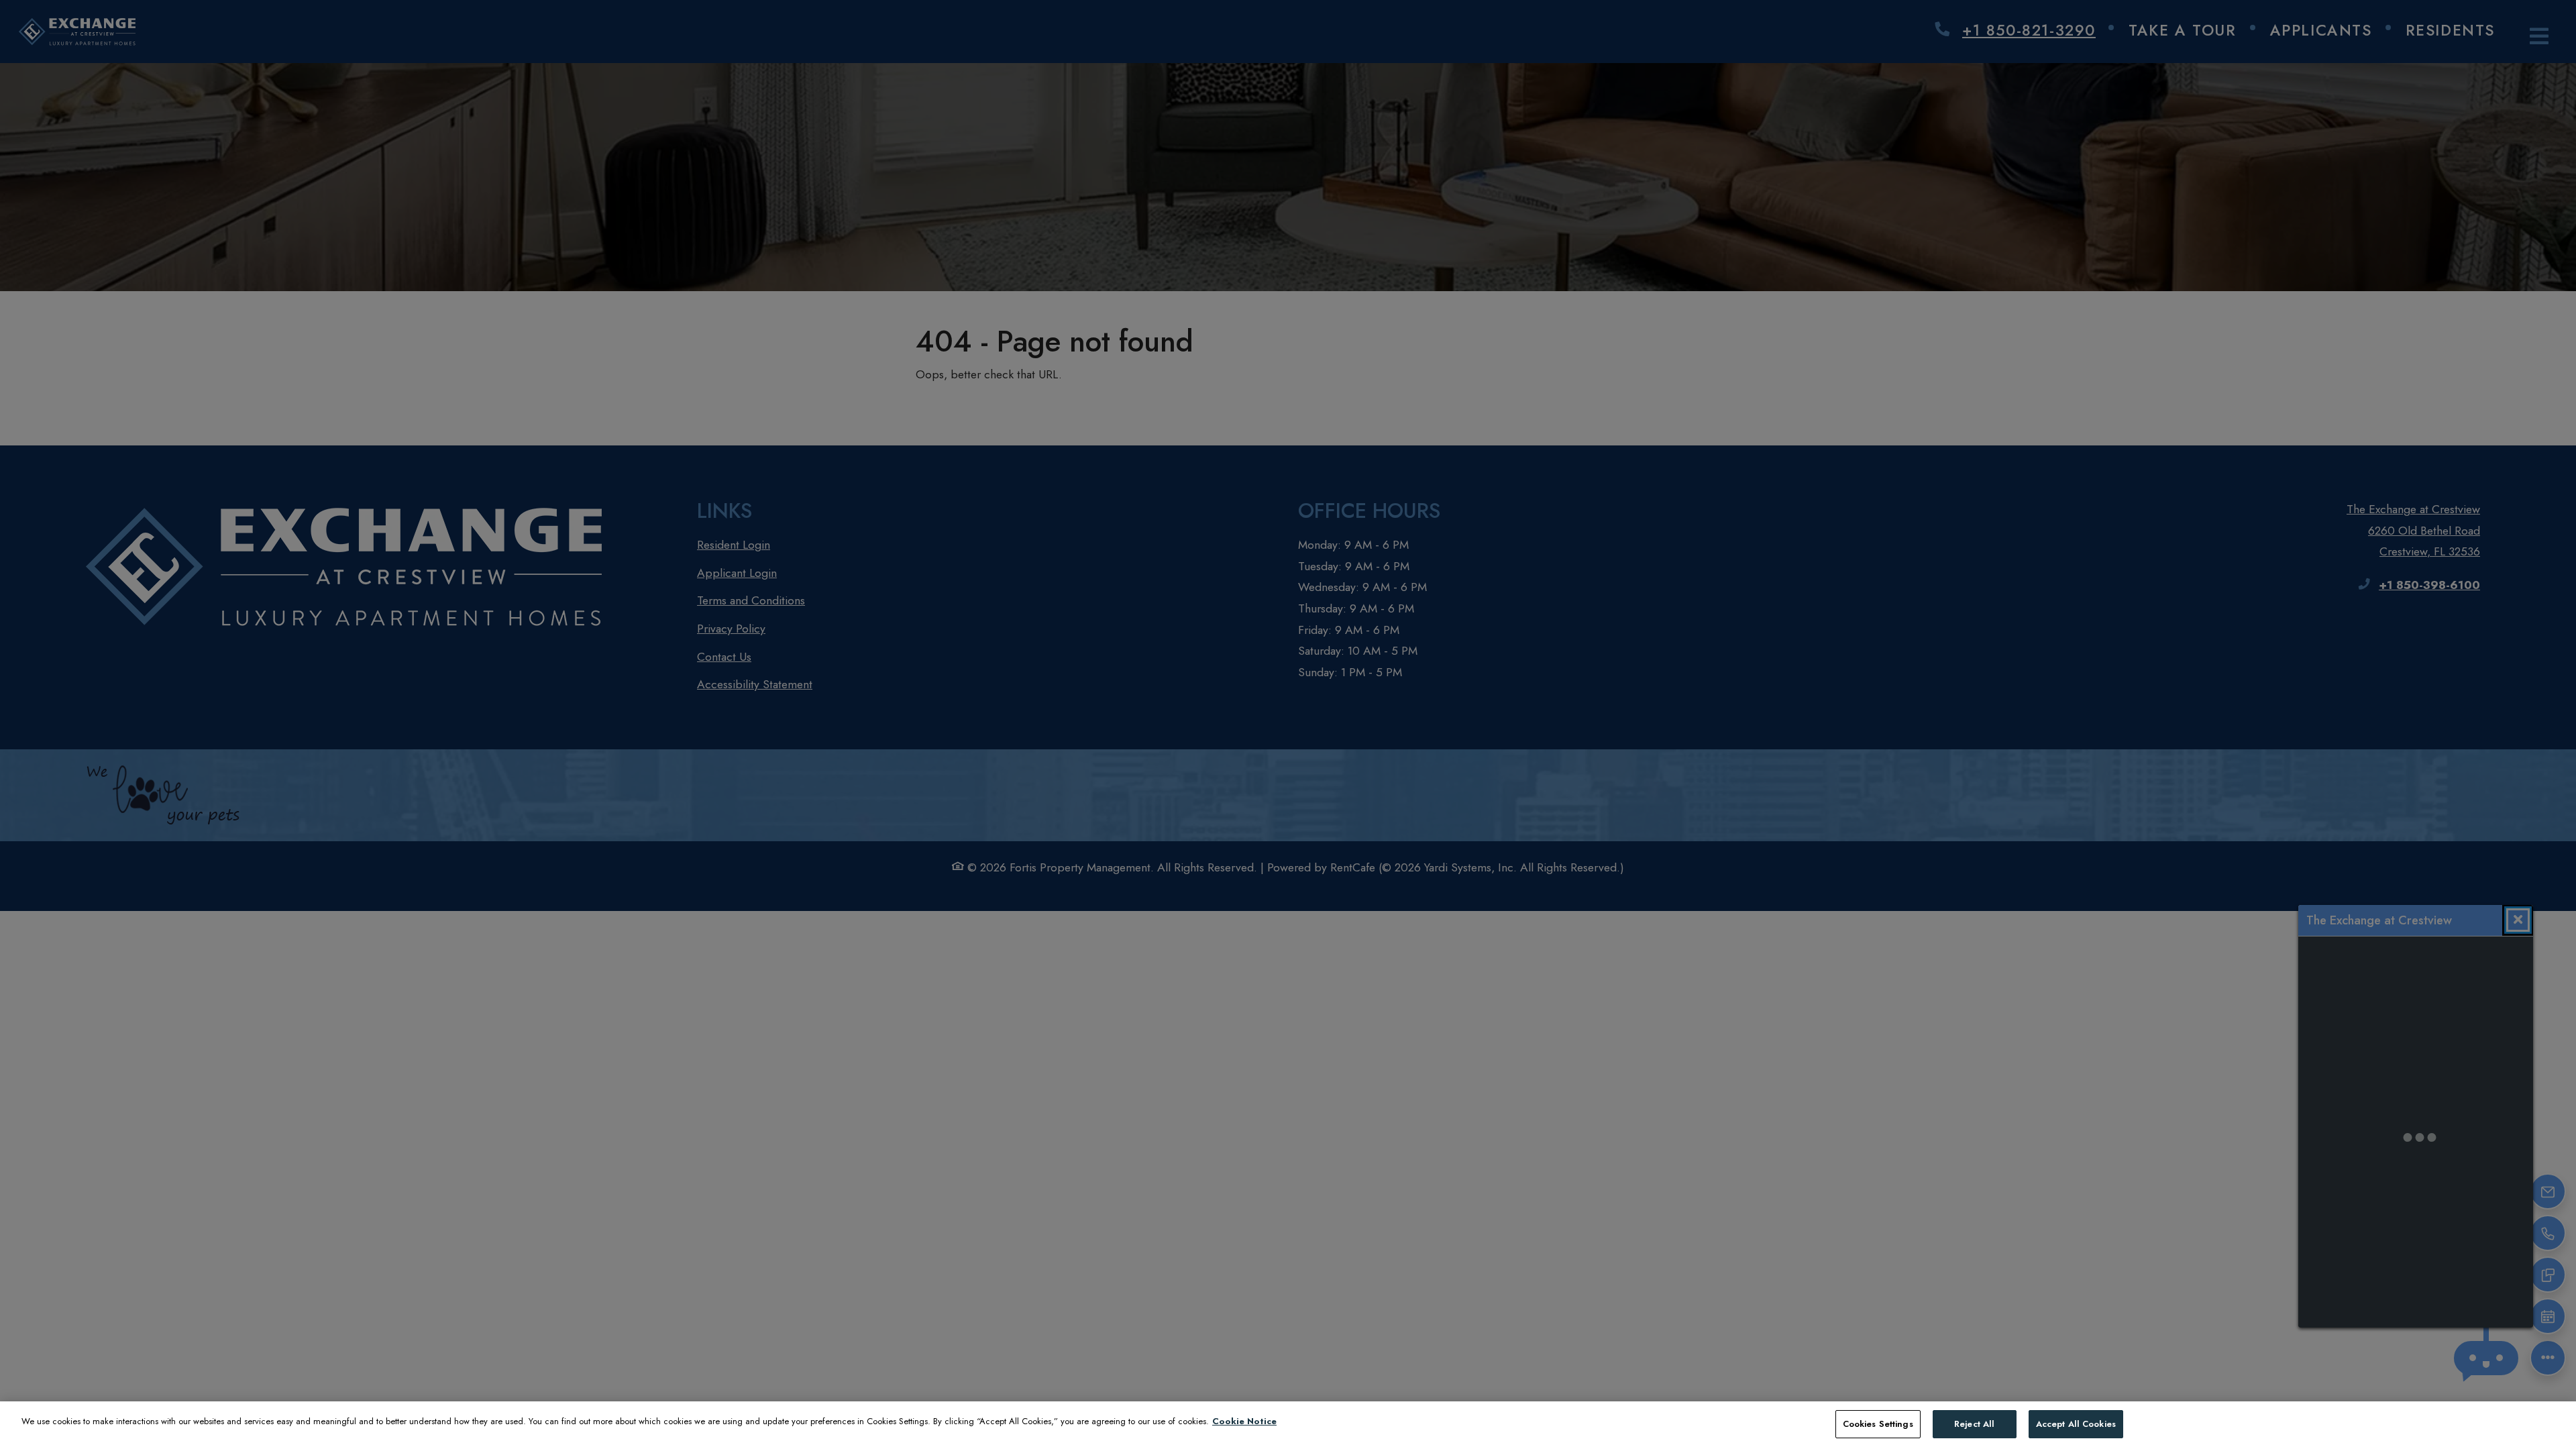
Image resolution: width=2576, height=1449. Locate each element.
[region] (1288, 1425)
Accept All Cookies (2076, 1424)
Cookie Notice (1244, 1421)
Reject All (1974, 1424)
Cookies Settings (1878, 1424)
